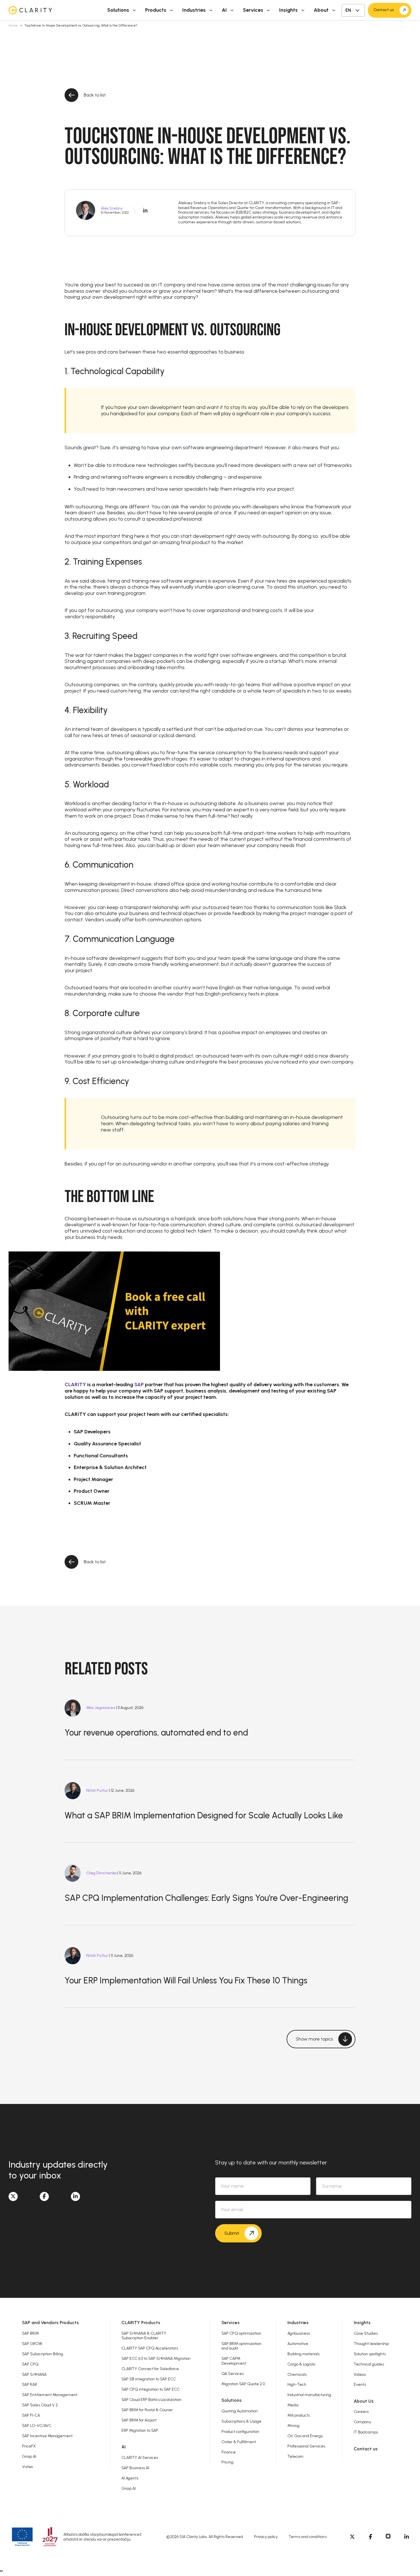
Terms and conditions (308, 2537)
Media (293, 2405)
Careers (361, 2412)
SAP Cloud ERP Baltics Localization (151, 2400)
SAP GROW (32, 2344)
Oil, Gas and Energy (305, 2436)
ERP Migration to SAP (140, 2430)
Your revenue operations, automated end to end (156, 1733)
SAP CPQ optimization (241, 2333)
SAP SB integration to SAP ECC (149, 2379)
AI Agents (130, 2478)
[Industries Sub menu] (211, 10)
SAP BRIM (30, 2333)
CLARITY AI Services (140, 2457)
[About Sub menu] (334, 10)
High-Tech (297, 2384)
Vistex (27, 2467)
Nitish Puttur (97, 1790)
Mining (293, 2425)
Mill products (299, 2415)
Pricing (227, 2462)
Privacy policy (266, 2537)
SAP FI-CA (31, 2415)
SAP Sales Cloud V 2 (40, 2405)
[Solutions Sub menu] (134, 10)
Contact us (366, 2449)
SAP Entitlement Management (50, 2395)
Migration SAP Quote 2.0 (243, 2384)
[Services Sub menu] (268, 10)
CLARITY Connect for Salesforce (150, 2369)
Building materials (303, 2354)
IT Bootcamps (366, 2432)
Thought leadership (371, 2344)
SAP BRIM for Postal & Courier (147, 2410)
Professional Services (306, 2446)
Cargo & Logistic (302, 2364)
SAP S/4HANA (34, 2374)
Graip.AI (29, 2456)
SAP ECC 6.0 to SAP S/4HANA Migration (156, 2358)
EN (348, 10)
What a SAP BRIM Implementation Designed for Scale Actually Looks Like (204, 1815)
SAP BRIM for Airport (139, 2420)
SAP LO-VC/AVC (37, 2425)
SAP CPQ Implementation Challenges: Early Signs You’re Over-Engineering (206, 1898)
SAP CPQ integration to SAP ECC (151, 2389)
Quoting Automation (240, 2411)
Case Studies (366, 2333)
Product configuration (240, 2431)
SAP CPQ (30, 2364)
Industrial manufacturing (309, 2395)
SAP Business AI (135, 2468)
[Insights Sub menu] (303, 10)
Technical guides (369, 2364)
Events (360, 2384)
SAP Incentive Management (47, 2436)
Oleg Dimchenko (101, 1873)
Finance (229, 2452)
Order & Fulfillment (239, 2442)
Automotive (298, 2344)
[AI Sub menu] (232, 10)
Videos (360, 2374)
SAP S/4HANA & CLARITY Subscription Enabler (144, 2336)
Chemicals (297, 2374)
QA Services (233, 2374)
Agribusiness (299, 2333)
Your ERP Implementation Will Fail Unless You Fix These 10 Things (186, 1980)
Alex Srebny (112, 208)
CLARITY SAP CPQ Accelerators (150, 2348)
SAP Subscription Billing (43, 2354)
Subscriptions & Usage (241, 2421)
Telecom (295, 2456)
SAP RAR (30, 2384)
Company (362, 2422)
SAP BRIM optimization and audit (241, 2346)
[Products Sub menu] (171, 10)
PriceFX (29, 2446)
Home (13, 25)
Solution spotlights (370, 2354)
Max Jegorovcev (101, 1708)
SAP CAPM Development (234, 2361)
